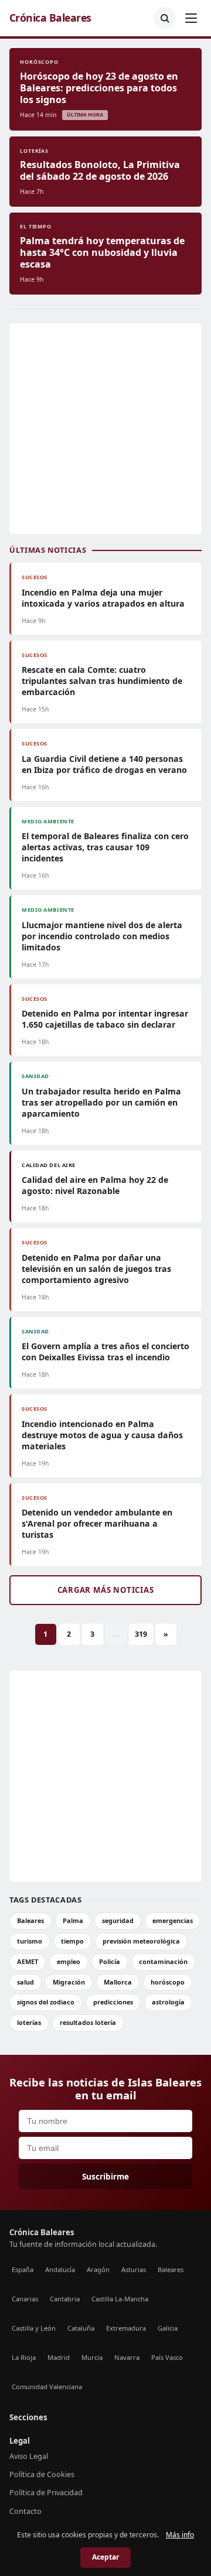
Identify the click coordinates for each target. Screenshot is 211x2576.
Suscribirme (105, 2176)
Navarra (127, 2357)
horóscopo (168, 1982)
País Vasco (167, 2357)
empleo (69, 1961)
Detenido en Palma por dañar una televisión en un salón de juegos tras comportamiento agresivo (96, 1269)
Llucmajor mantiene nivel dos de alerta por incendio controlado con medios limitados (102, 936)
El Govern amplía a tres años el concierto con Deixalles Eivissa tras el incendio (105, 1352)
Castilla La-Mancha (120, 2299)
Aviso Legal (29, 2456)
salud (25, 1982)
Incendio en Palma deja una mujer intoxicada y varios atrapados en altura (103, 598)
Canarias (25, 2299)
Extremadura (126, 2328)
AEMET (28, 1961)
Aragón (98, 2269)
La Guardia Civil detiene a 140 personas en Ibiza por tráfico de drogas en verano (104, 764)
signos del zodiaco (46, 2002)
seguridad (118, 1920)
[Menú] (191, 18)
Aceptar (105, 2557)
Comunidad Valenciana (47, 2387)
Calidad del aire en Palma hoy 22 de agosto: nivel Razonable (95, 1185)
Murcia (92, 2357)
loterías (29, 2022)
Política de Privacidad (46, 2493)
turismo (30, 1941)
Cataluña (81, 2328)
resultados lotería (88, 2022)
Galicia (168, 2328)
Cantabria (65, 2299)
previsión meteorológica (141, 1941)
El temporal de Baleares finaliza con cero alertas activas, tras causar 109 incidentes (105, 847)
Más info (180, 2535)
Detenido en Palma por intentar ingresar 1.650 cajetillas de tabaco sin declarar (105, 1019)
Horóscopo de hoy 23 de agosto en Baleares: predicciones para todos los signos (99, 88)
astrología (168, 2002)
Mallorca (118, 1982)
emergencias (173, 1920)
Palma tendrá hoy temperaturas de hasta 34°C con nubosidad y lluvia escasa (102, 252)
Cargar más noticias (106, 1590)
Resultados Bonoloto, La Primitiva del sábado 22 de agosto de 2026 (100, 170)
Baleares (30, 1920)
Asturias (134, 2269)
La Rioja (24, 2357)
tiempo (72, 1941)
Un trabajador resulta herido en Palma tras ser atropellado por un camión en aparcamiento (101, 1102)
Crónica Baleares (50, 18)
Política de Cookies (42, 2474)
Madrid (59, 2357)
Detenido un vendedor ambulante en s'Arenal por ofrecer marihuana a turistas (97, 1523)
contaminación (163, 1961)
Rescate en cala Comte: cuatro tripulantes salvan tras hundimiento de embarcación (102, 681)
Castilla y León (34, 2328)
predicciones (113, 2002)
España (23, 2269)
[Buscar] (165, 18)
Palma (73, 1920)
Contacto (25, 2511)
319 (141, 1634)
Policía (110, 1961)
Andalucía (60, 2269)
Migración (69, 1982)
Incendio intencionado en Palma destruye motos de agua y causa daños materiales (102, 1435)
